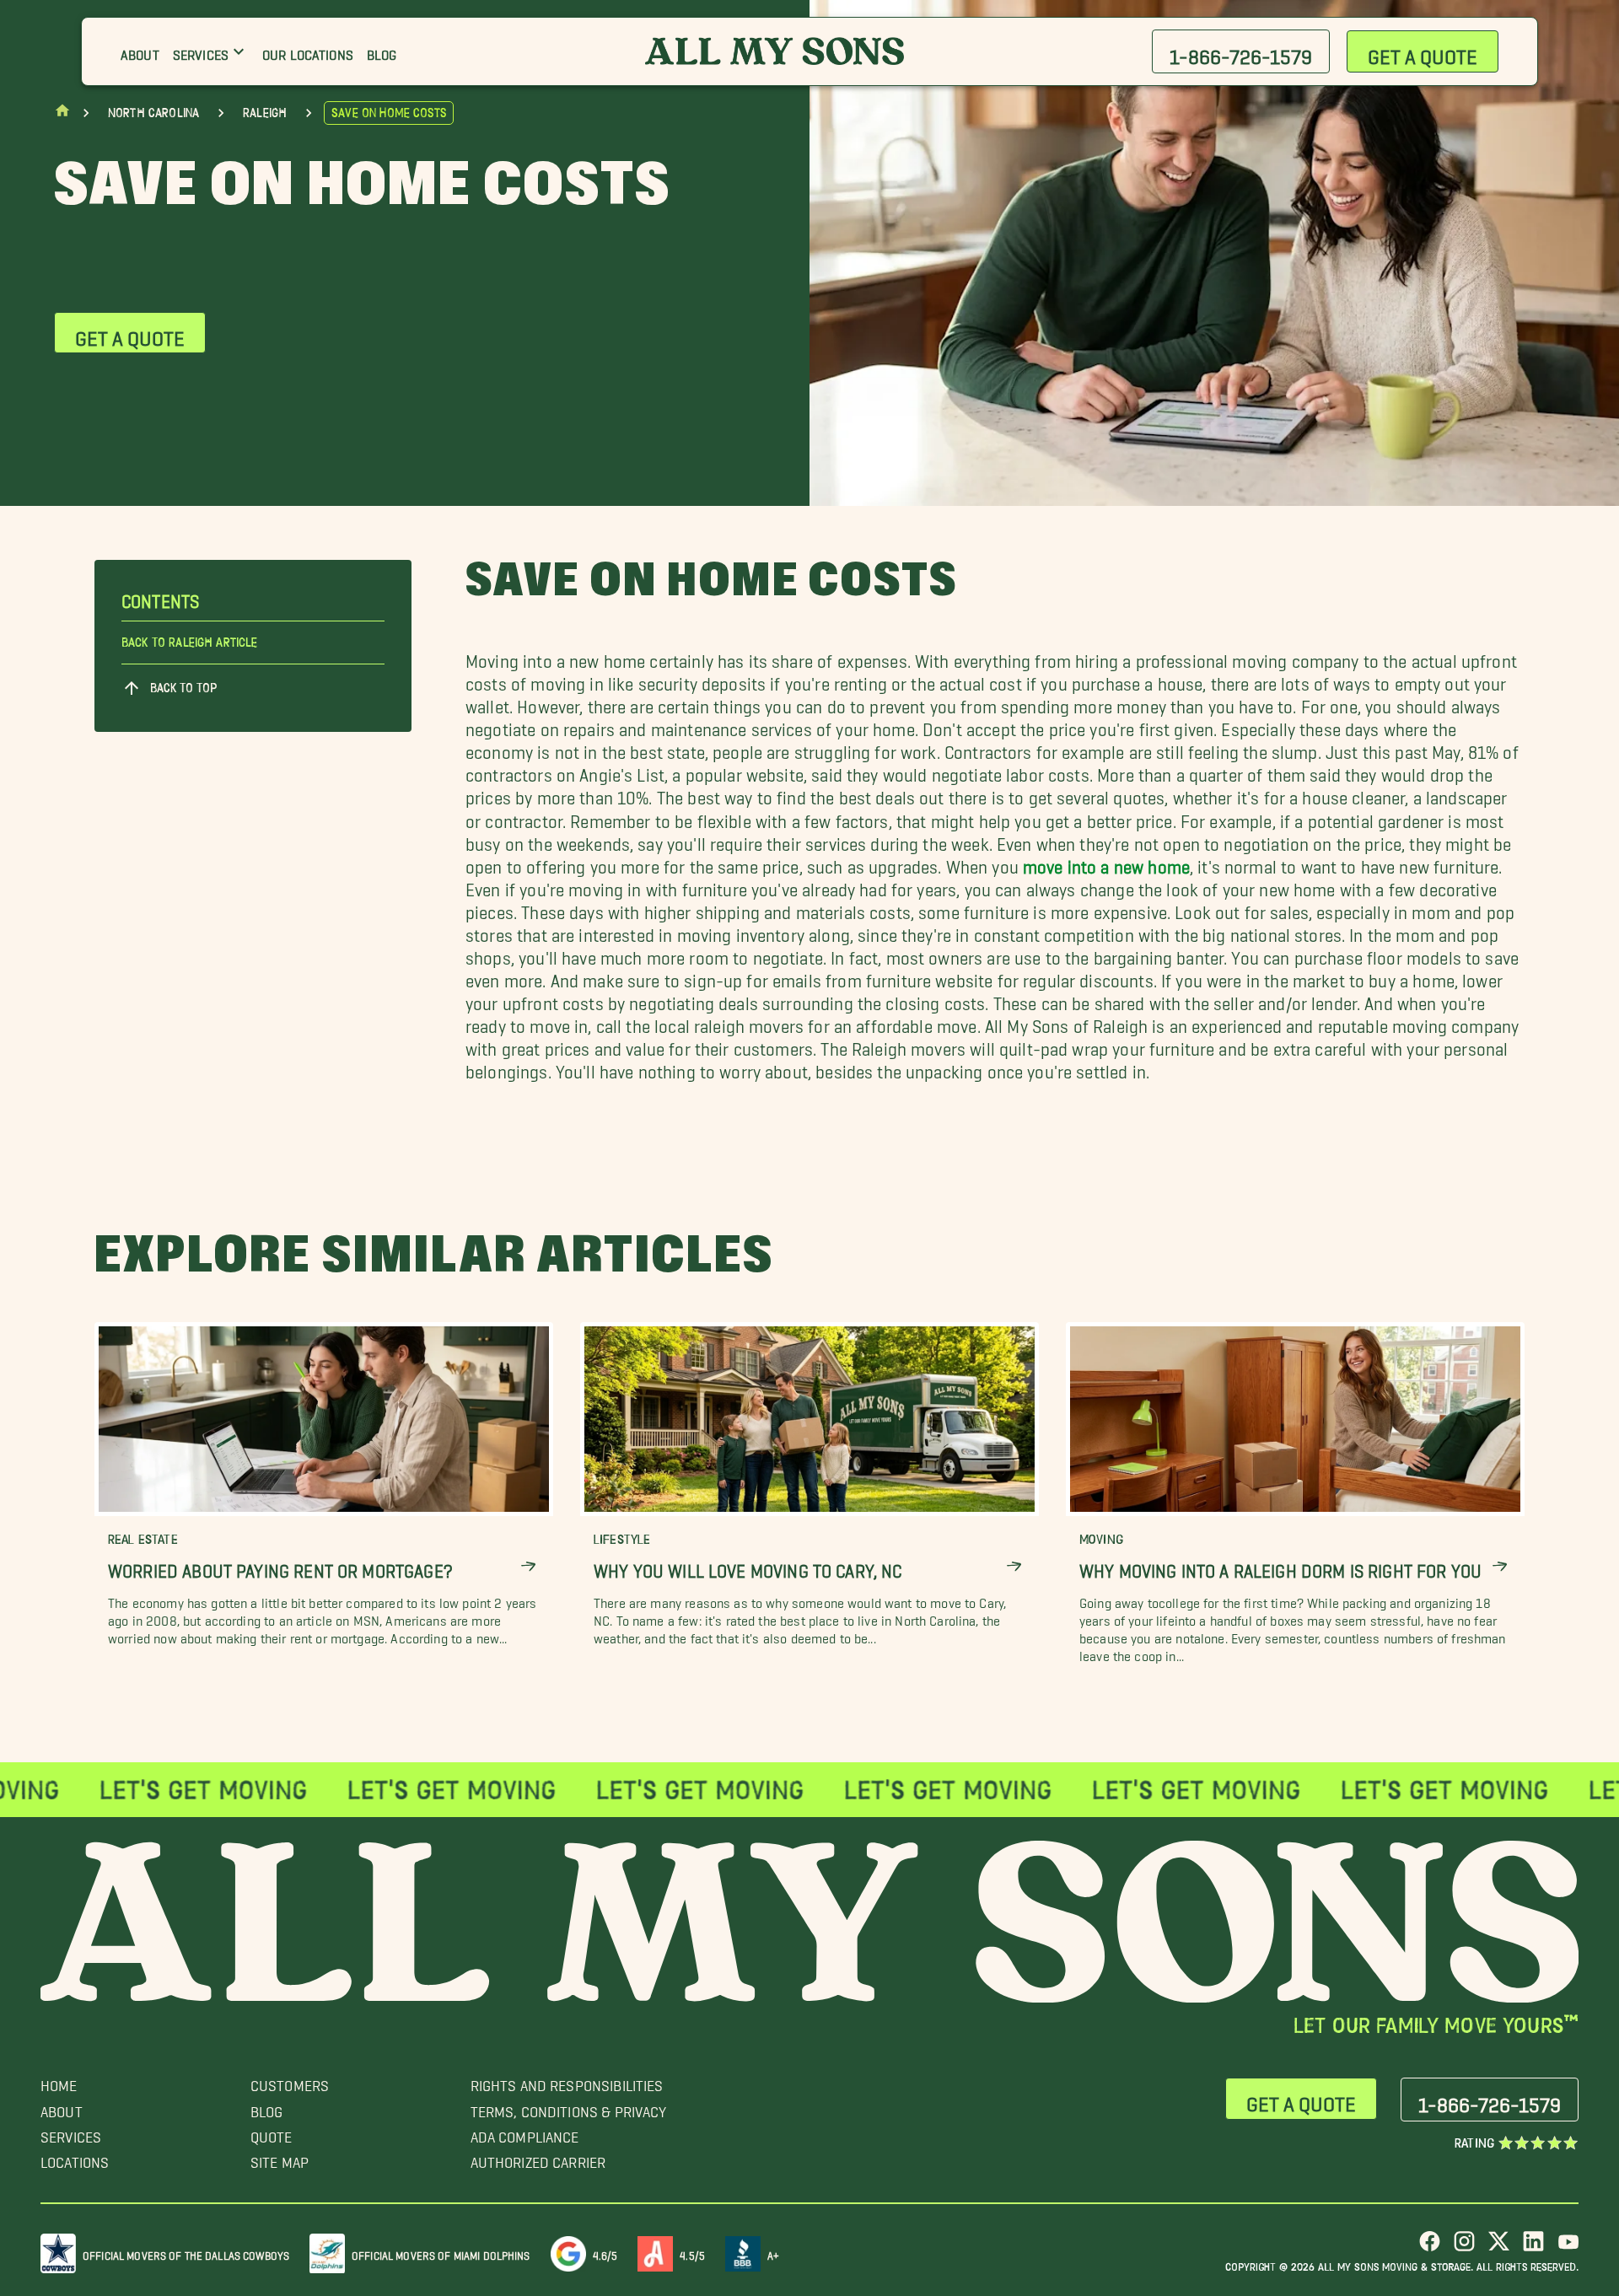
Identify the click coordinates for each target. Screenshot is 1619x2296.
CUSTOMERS (290, 2081)
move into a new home (1106, 862)
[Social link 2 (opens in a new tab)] (1464, 2248)
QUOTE (272, 2133)
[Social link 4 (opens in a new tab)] (1533, 2248)
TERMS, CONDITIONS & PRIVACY (569, 2108)
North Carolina (153, 113)
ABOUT (62, 2108)
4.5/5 (692, 2253)
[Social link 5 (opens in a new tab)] (1568, 2248)
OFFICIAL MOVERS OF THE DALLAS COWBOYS (186, 2253)
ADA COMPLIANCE (525, 2133)
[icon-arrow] (528, 1566)
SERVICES (71, 2133)
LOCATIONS (75, 2158)
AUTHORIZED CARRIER (538, 2158)
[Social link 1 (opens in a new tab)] (1430, 2248)
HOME (59, 2081)
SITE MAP (280, 2158)
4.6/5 (605, 2253)
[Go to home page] (62, 114)
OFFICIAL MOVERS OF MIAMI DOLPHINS (441, 2253)
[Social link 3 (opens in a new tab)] (1499, 2248)
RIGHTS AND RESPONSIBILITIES (567, 2081)
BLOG (267, 2108)
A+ (773, 2253)
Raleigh (265, 113)
